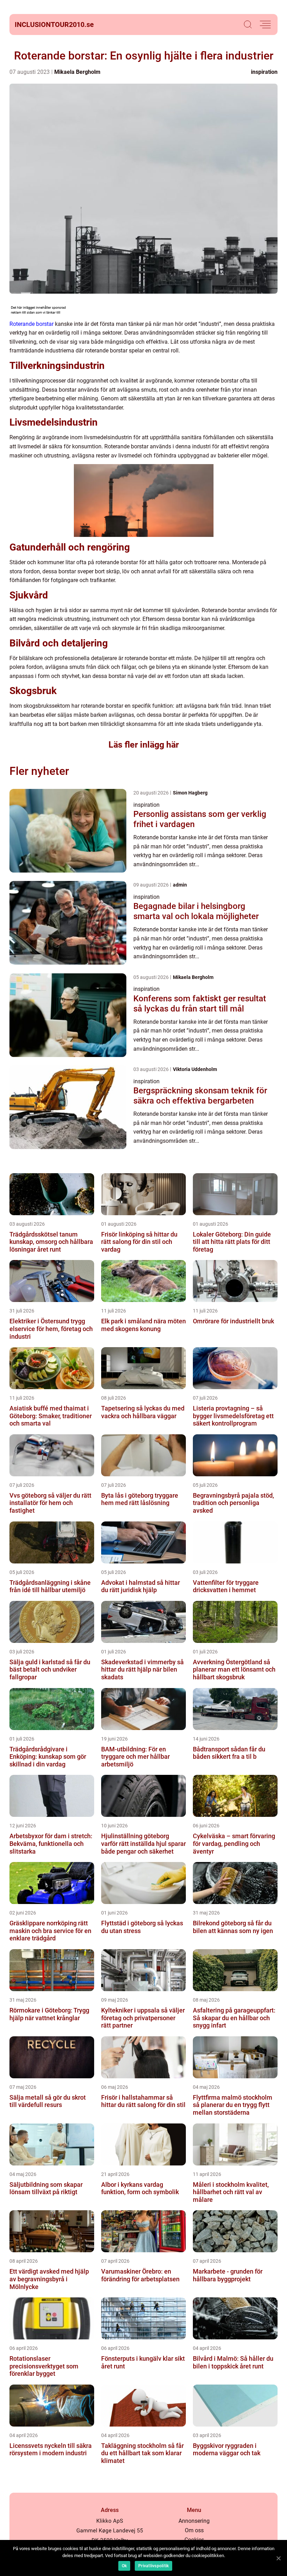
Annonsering (194, 2521)
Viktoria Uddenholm (195, 1069)
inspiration (264, 72)
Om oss (194, 2530)
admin (180, 885)
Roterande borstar (31, 324)
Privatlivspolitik (153, 2566)
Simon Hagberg (190, 793)
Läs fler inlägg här (144, 745)
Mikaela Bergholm (77, 72)
